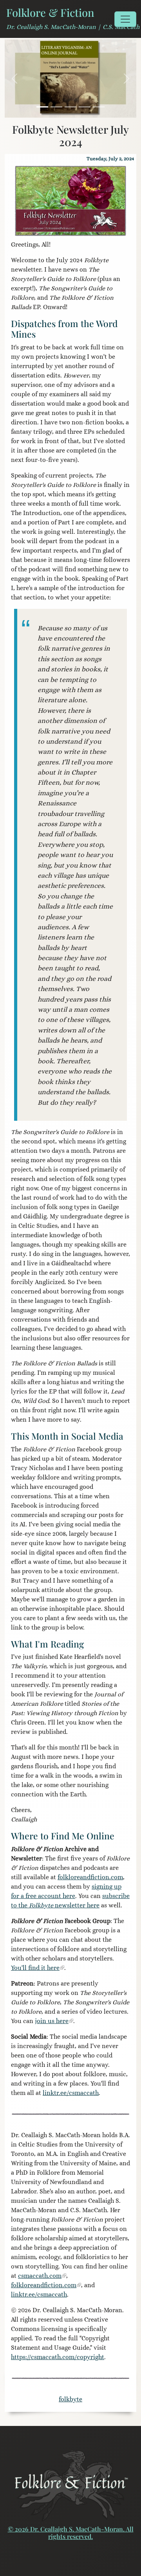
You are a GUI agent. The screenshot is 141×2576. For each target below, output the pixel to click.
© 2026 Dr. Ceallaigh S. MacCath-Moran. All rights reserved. (71, 2533)
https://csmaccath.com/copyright (58, 2357)
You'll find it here (35, 1968)
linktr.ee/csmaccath (71, 2093)
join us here (52, 2021)
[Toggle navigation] (125, 19)
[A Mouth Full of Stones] (70, 107)
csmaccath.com (40, 2276)
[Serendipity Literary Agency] (99, 107)
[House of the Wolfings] (85, 107)
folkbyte (70, 2399)
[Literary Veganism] (42, 107)
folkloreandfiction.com (90, 1877)
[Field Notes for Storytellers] (56, 107)
